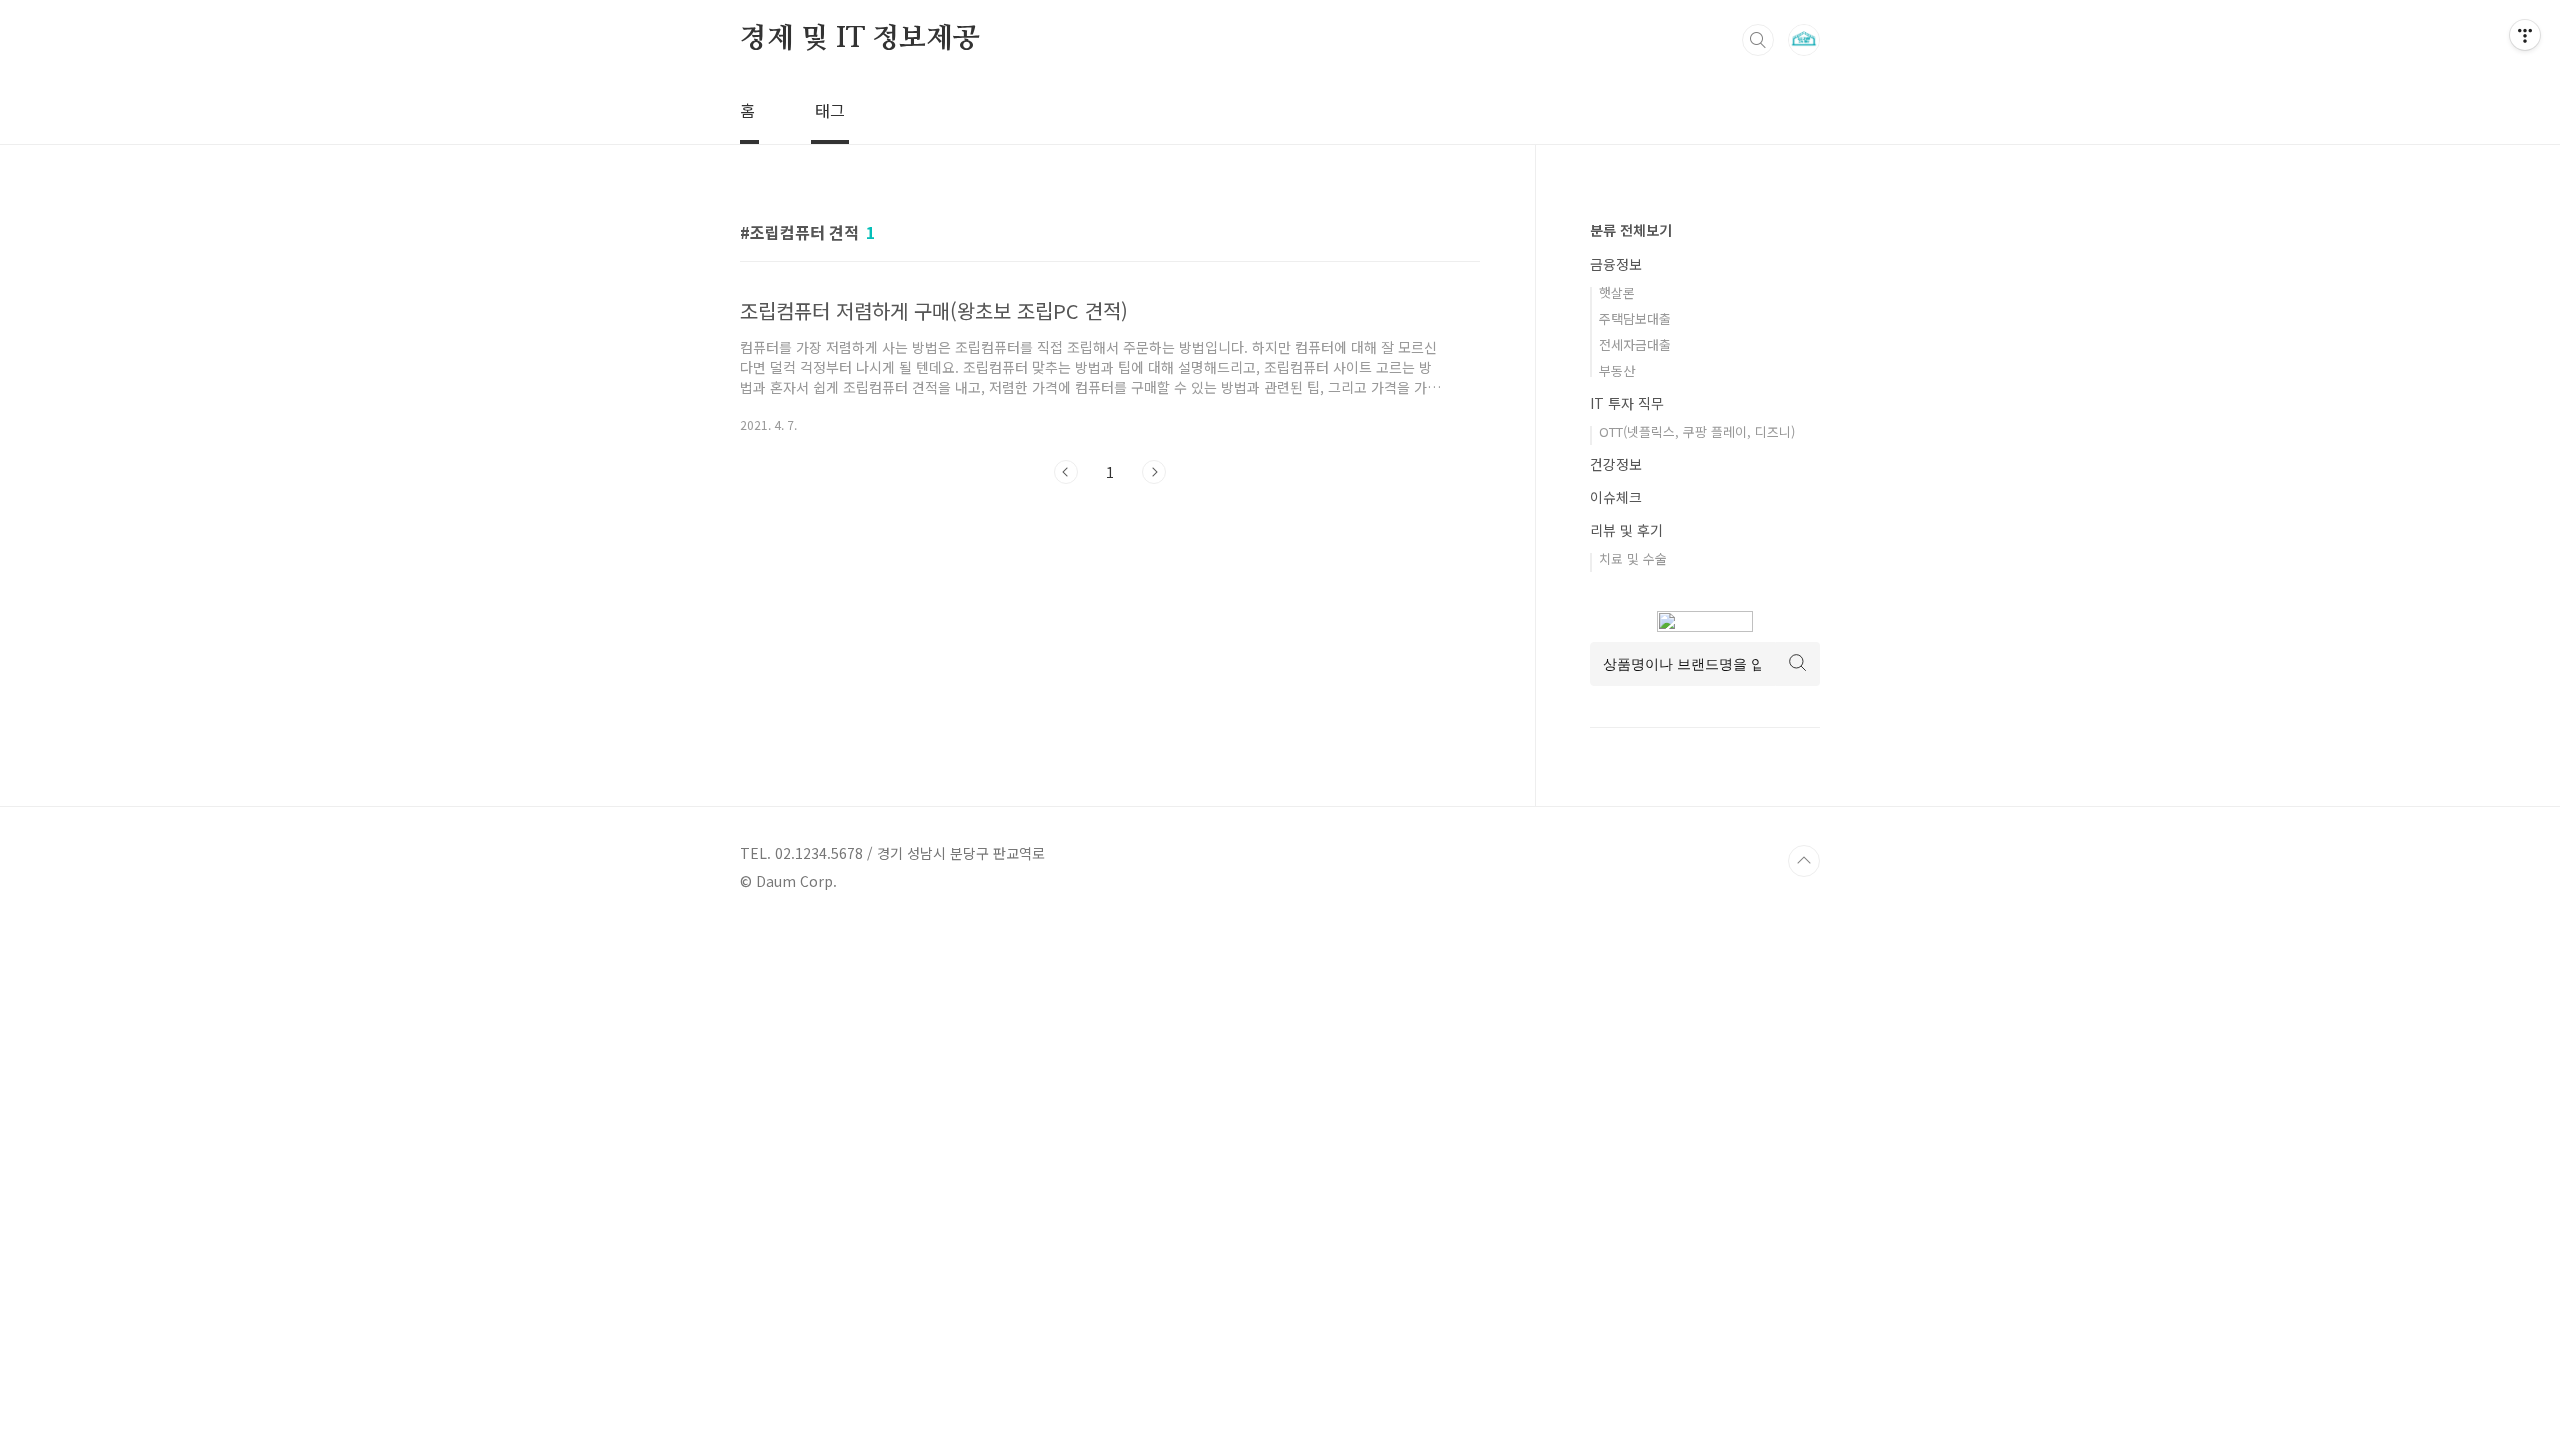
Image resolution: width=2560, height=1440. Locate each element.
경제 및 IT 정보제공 (860, 39)
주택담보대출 (1635, 318)
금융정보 (1616, 264)
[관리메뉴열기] (2525, 35)
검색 (1758, 40)
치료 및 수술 (1633, 558)
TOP (1804, 861)
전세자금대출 (1635, 344)
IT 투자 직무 (1627, 403)
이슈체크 (1616, 497)
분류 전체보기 (1631, 230)
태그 (830, 110)
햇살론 (1617, 292)
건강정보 (1616, 464)
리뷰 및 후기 (1626, 530)
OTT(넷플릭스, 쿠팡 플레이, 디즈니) (1697, 431)
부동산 (1617, 370)
